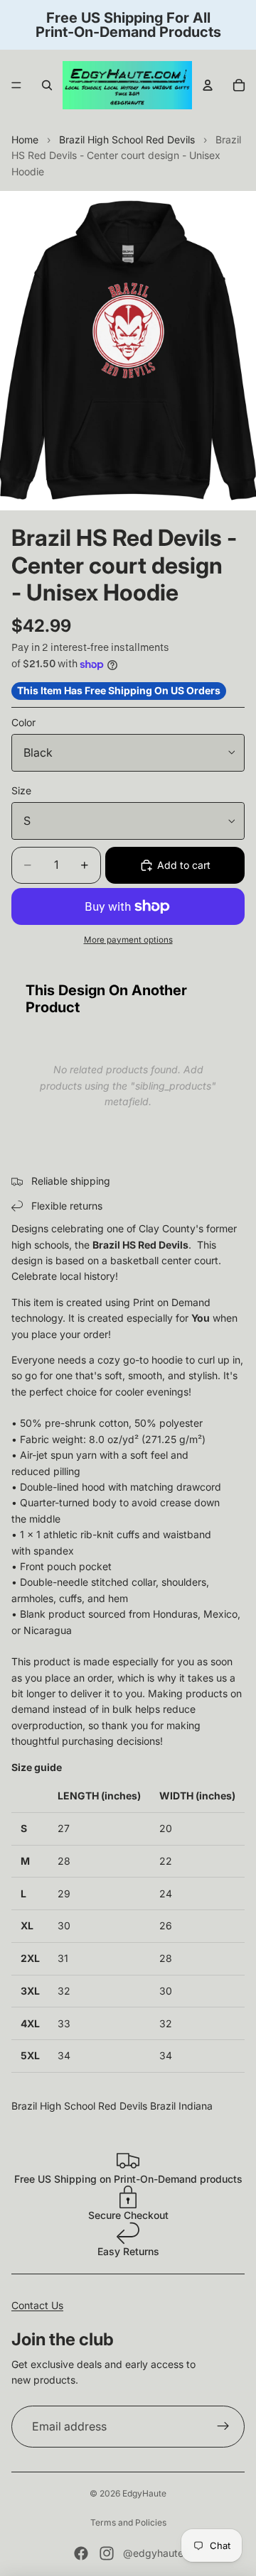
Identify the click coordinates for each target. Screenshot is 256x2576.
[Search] (47, 85)
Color (23, 722)
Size (21, 790)
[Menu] (16, 85)
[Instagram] (107, 2553)
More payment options (128, 940)
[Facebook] (81, 2553)
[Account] (208, 85)
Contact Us (37, 2305)
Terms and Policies (128, 2522)
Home (25, 139)
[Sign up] (223, 2427)
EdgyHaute (144, 2493)
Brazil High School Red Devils (127, 139)
